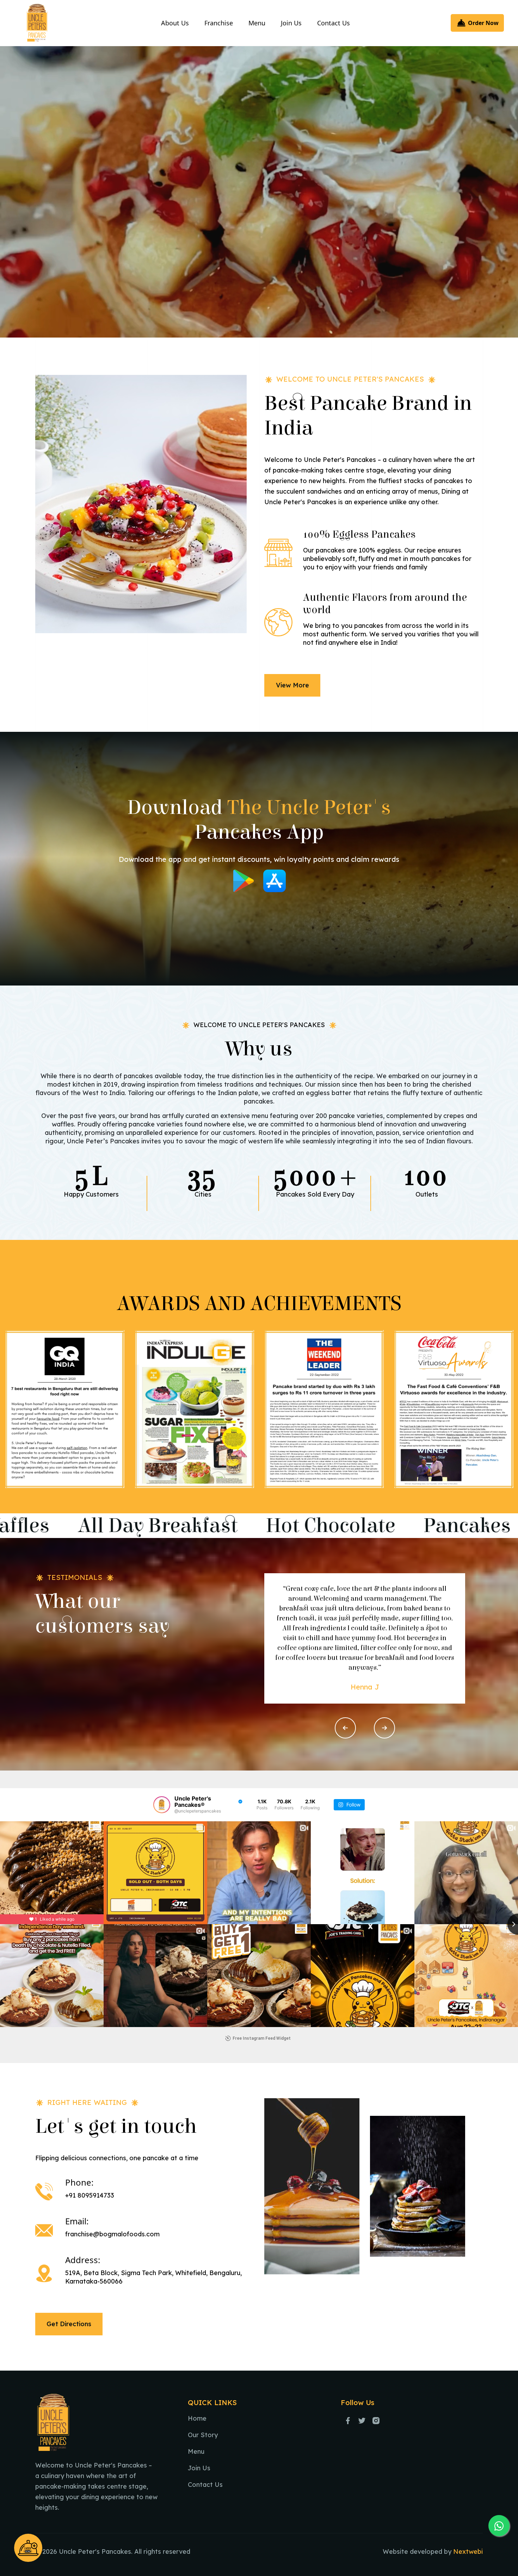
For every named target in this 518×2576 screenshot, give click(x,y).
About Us (175, 23)
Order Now (483, 23)
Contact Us (334, 23)
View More (292, 685)
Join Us (291, 23)
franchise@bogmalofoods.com (112, 2234)
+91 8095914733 (90, 2195)
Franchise (219, 23)
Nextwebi (468, 2552)
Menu (257, 23)
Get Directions (69, 2324)
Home (197, 2418)
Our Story (203, 2435)
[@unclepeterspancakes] (162, 1805)
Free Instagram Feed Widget (262, 2038)
